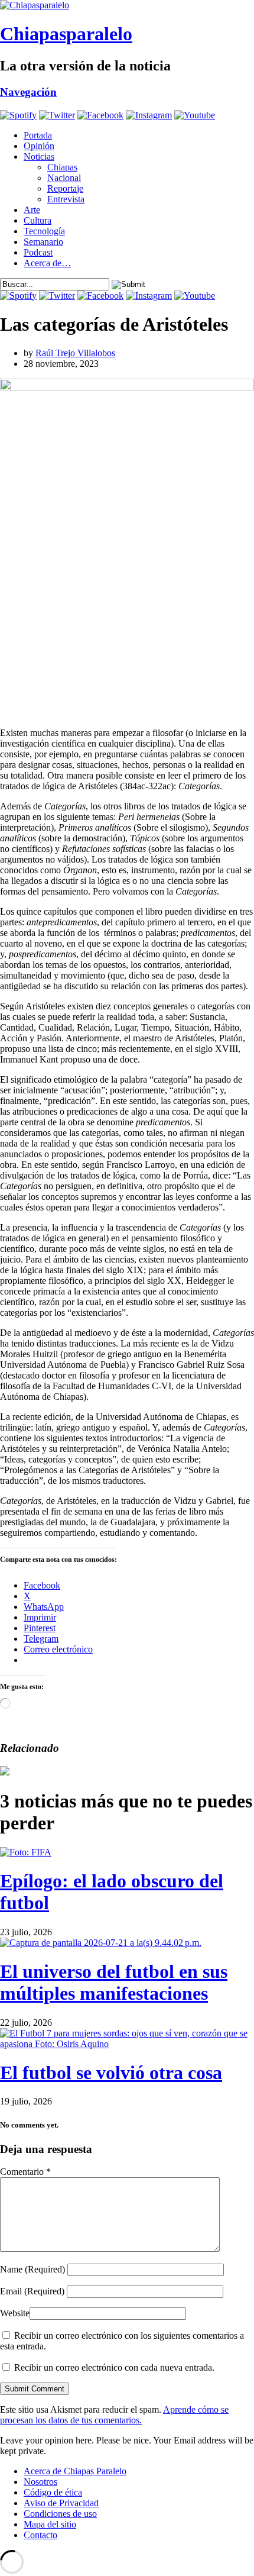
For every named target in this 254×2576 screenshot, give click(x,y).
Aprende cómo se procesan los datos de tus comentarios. (114, 2415)
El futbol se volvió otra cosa (111, 2073)
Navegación (28, 92)
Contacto (40, 2535)
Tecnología (44, 231)
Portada (38, 135)
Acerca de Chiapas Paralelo (75, 2471)
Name (32, 2269)
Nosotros (40, 2482)
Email (32, 2291)
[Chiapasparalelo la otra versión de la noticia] (127, 5)
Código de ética (53, 2492)
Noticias (39, 156)
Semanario (43, 242)
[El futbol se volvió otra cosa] (127, 2044)
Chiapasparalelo (66, 34)
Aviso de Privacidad (61, 2503)
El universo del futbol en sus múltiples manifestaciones (114, 1982)
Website (15, 2313)
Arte (32, 210)
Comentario (25, 2172)
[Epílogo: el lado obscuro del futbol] (26, 1852)
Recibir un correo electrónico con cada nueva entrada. (114, 2367)
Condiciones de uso (60, 2514)
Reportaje (65, 188)
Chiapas (62, 167)
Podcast (38, 252)
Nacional (64, 178)
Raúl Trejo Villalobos (75, 353)
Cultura (38, 220)
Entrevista (66, 199)
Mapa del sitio (50, 2524)
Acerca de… (47, 263)
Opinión (39, 146)
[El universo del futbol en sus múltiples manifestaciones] (101, 1943)
